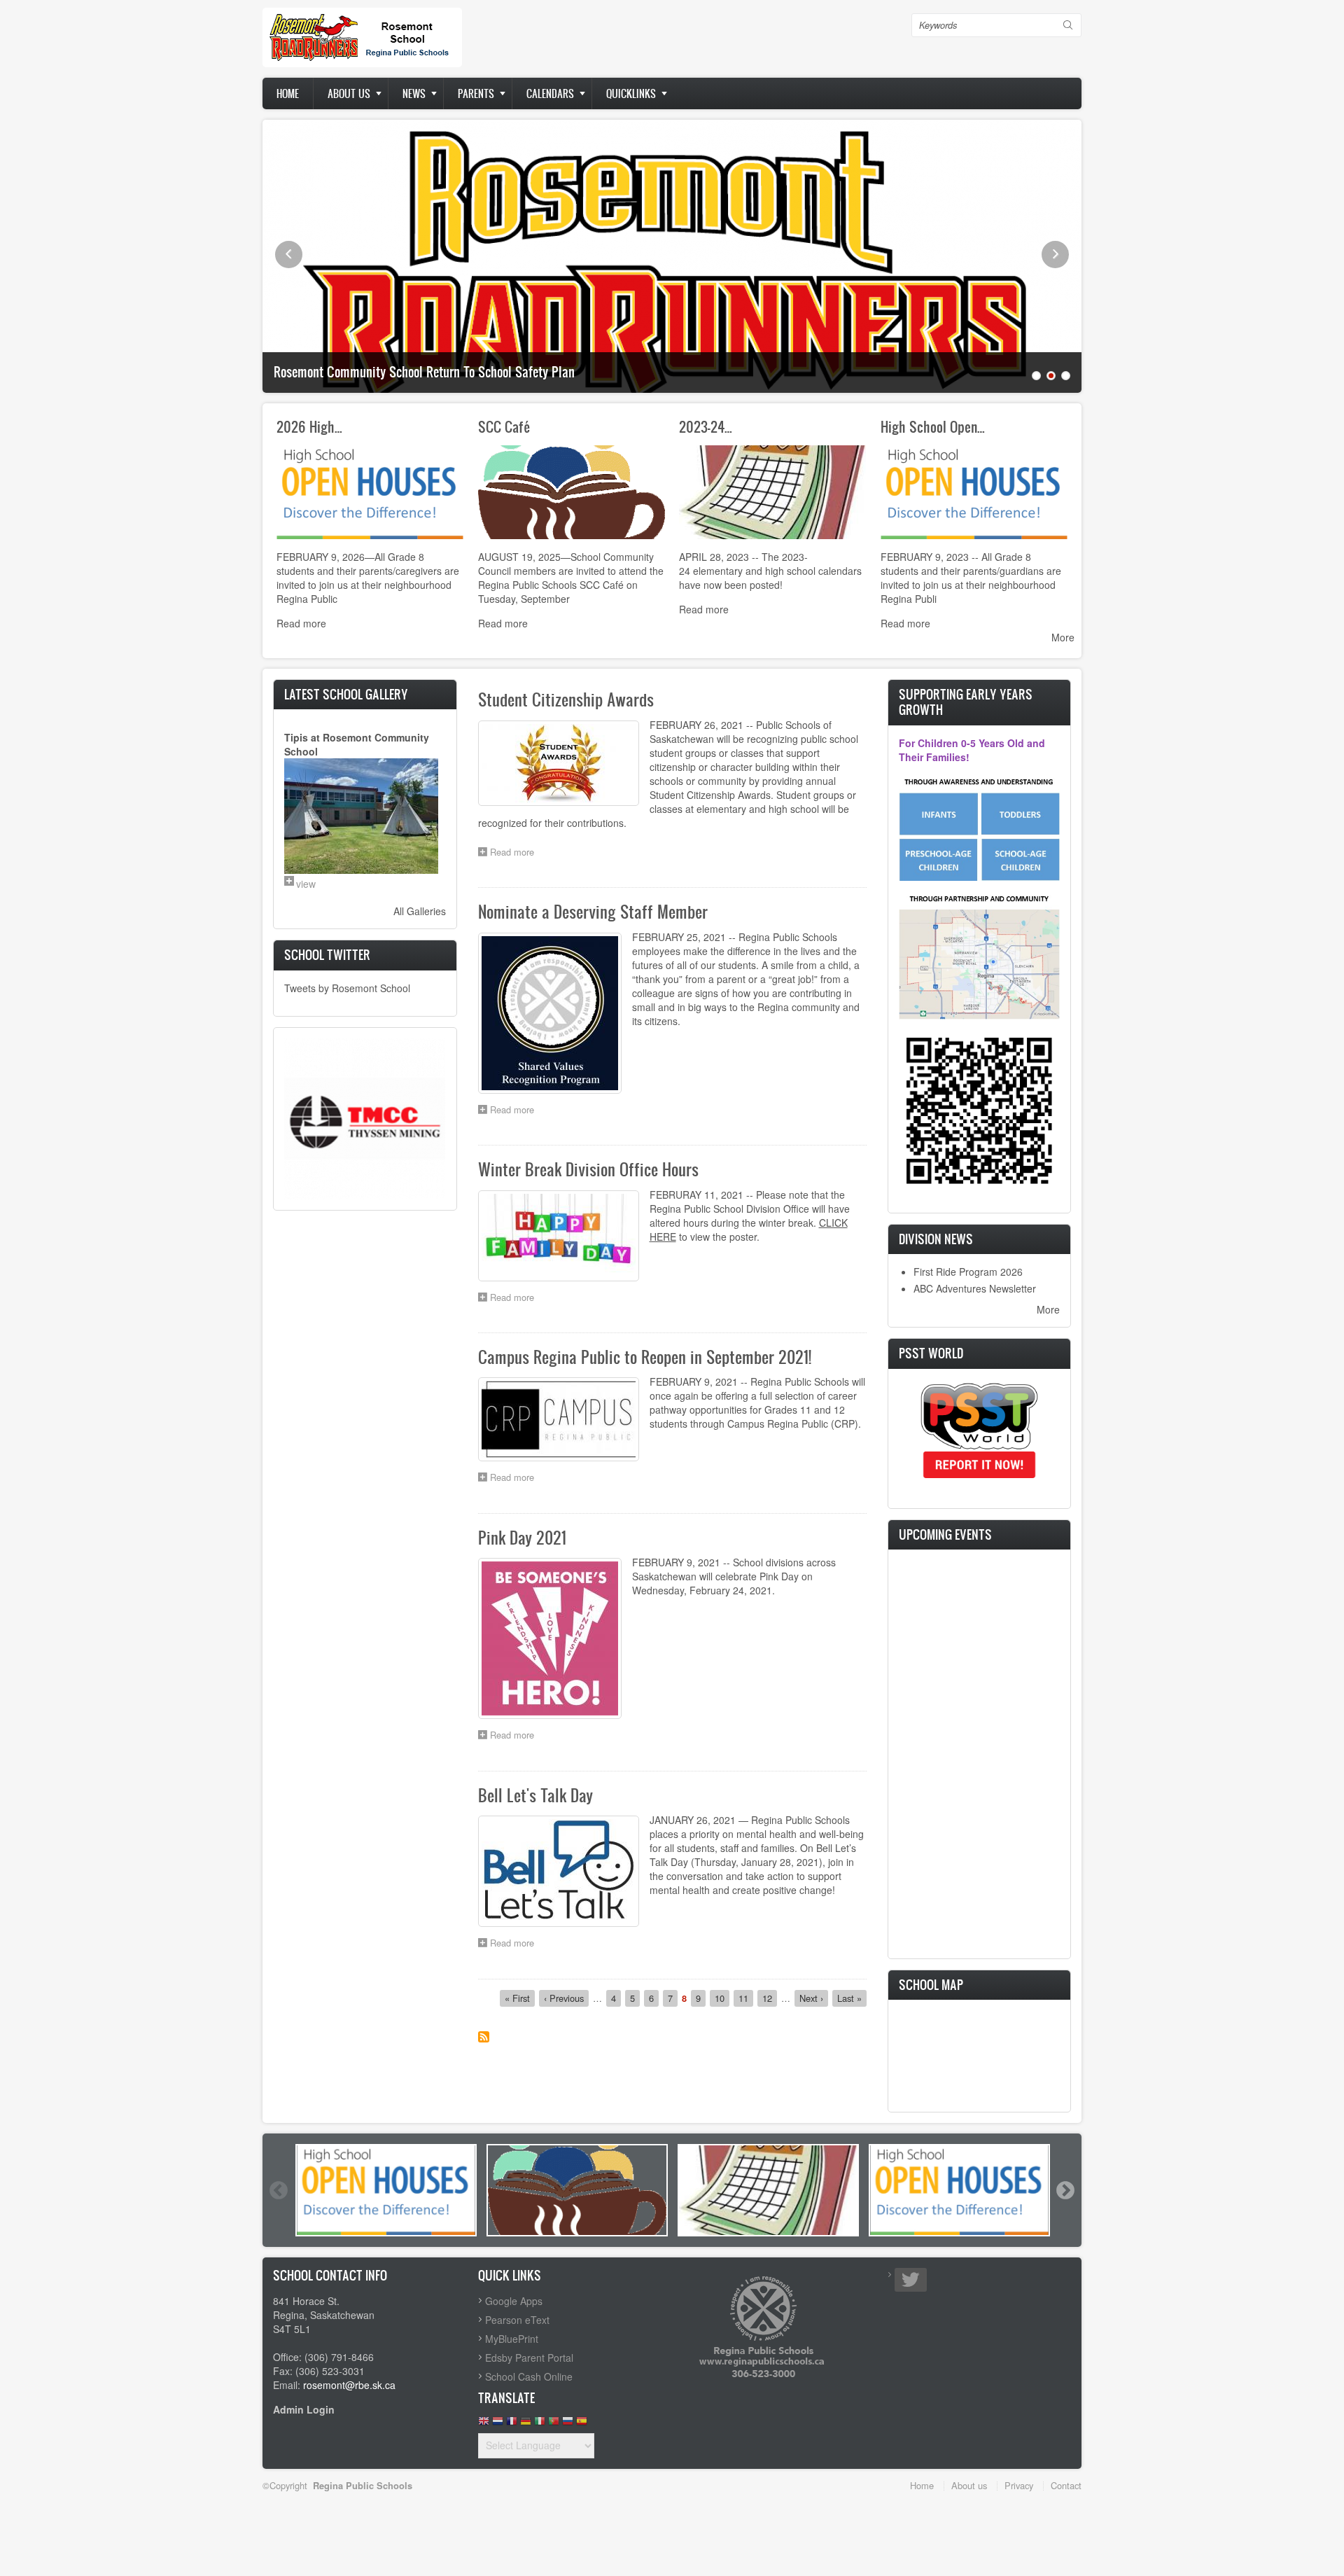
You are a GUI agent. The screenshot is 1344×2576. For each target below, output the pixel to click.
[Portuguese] (554, 2424)
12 (770, 1998)
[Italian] (540, 2424)
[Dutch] (498, 2424)
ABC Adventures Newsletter (975, 1288)
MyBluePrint (512, 2339)
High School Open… (933, 426)
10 (722, 1998)
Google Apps (514, 2301)
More (1063, 637)
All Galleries (420, 911)
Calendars (550, 93)
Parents (476, 93)
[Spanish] (582, 2424)
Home (288, 93)
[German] (526, 2424)
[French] (512, 2424)
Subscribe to (484, 2037)
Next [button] (1065, 2190)
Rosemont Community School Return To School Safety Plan (424, 372)
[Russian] (568, 2424)
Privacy (1019, 2485)
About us (349, 93)
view (306, 884)
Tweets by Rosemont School (347, 988)
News (414, 93)
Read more (301, 623)
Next (1055, 255)
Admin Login (304, 2409)
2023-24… (706, 426)
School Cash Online (529, 2376)
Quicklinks (631, 93)
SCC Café (504, 426)
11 (746, 1998)
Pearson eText (517, 2320)
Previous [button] (278, 2190)
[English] (484, 2424)
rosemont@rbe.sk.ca (349, 2385)
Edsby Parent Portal (529, 2358)
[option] (386, 2190)
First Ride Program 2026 (968, 1272)
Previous (289, 255)
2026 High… (309, 426)
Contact (1066, 2485)
